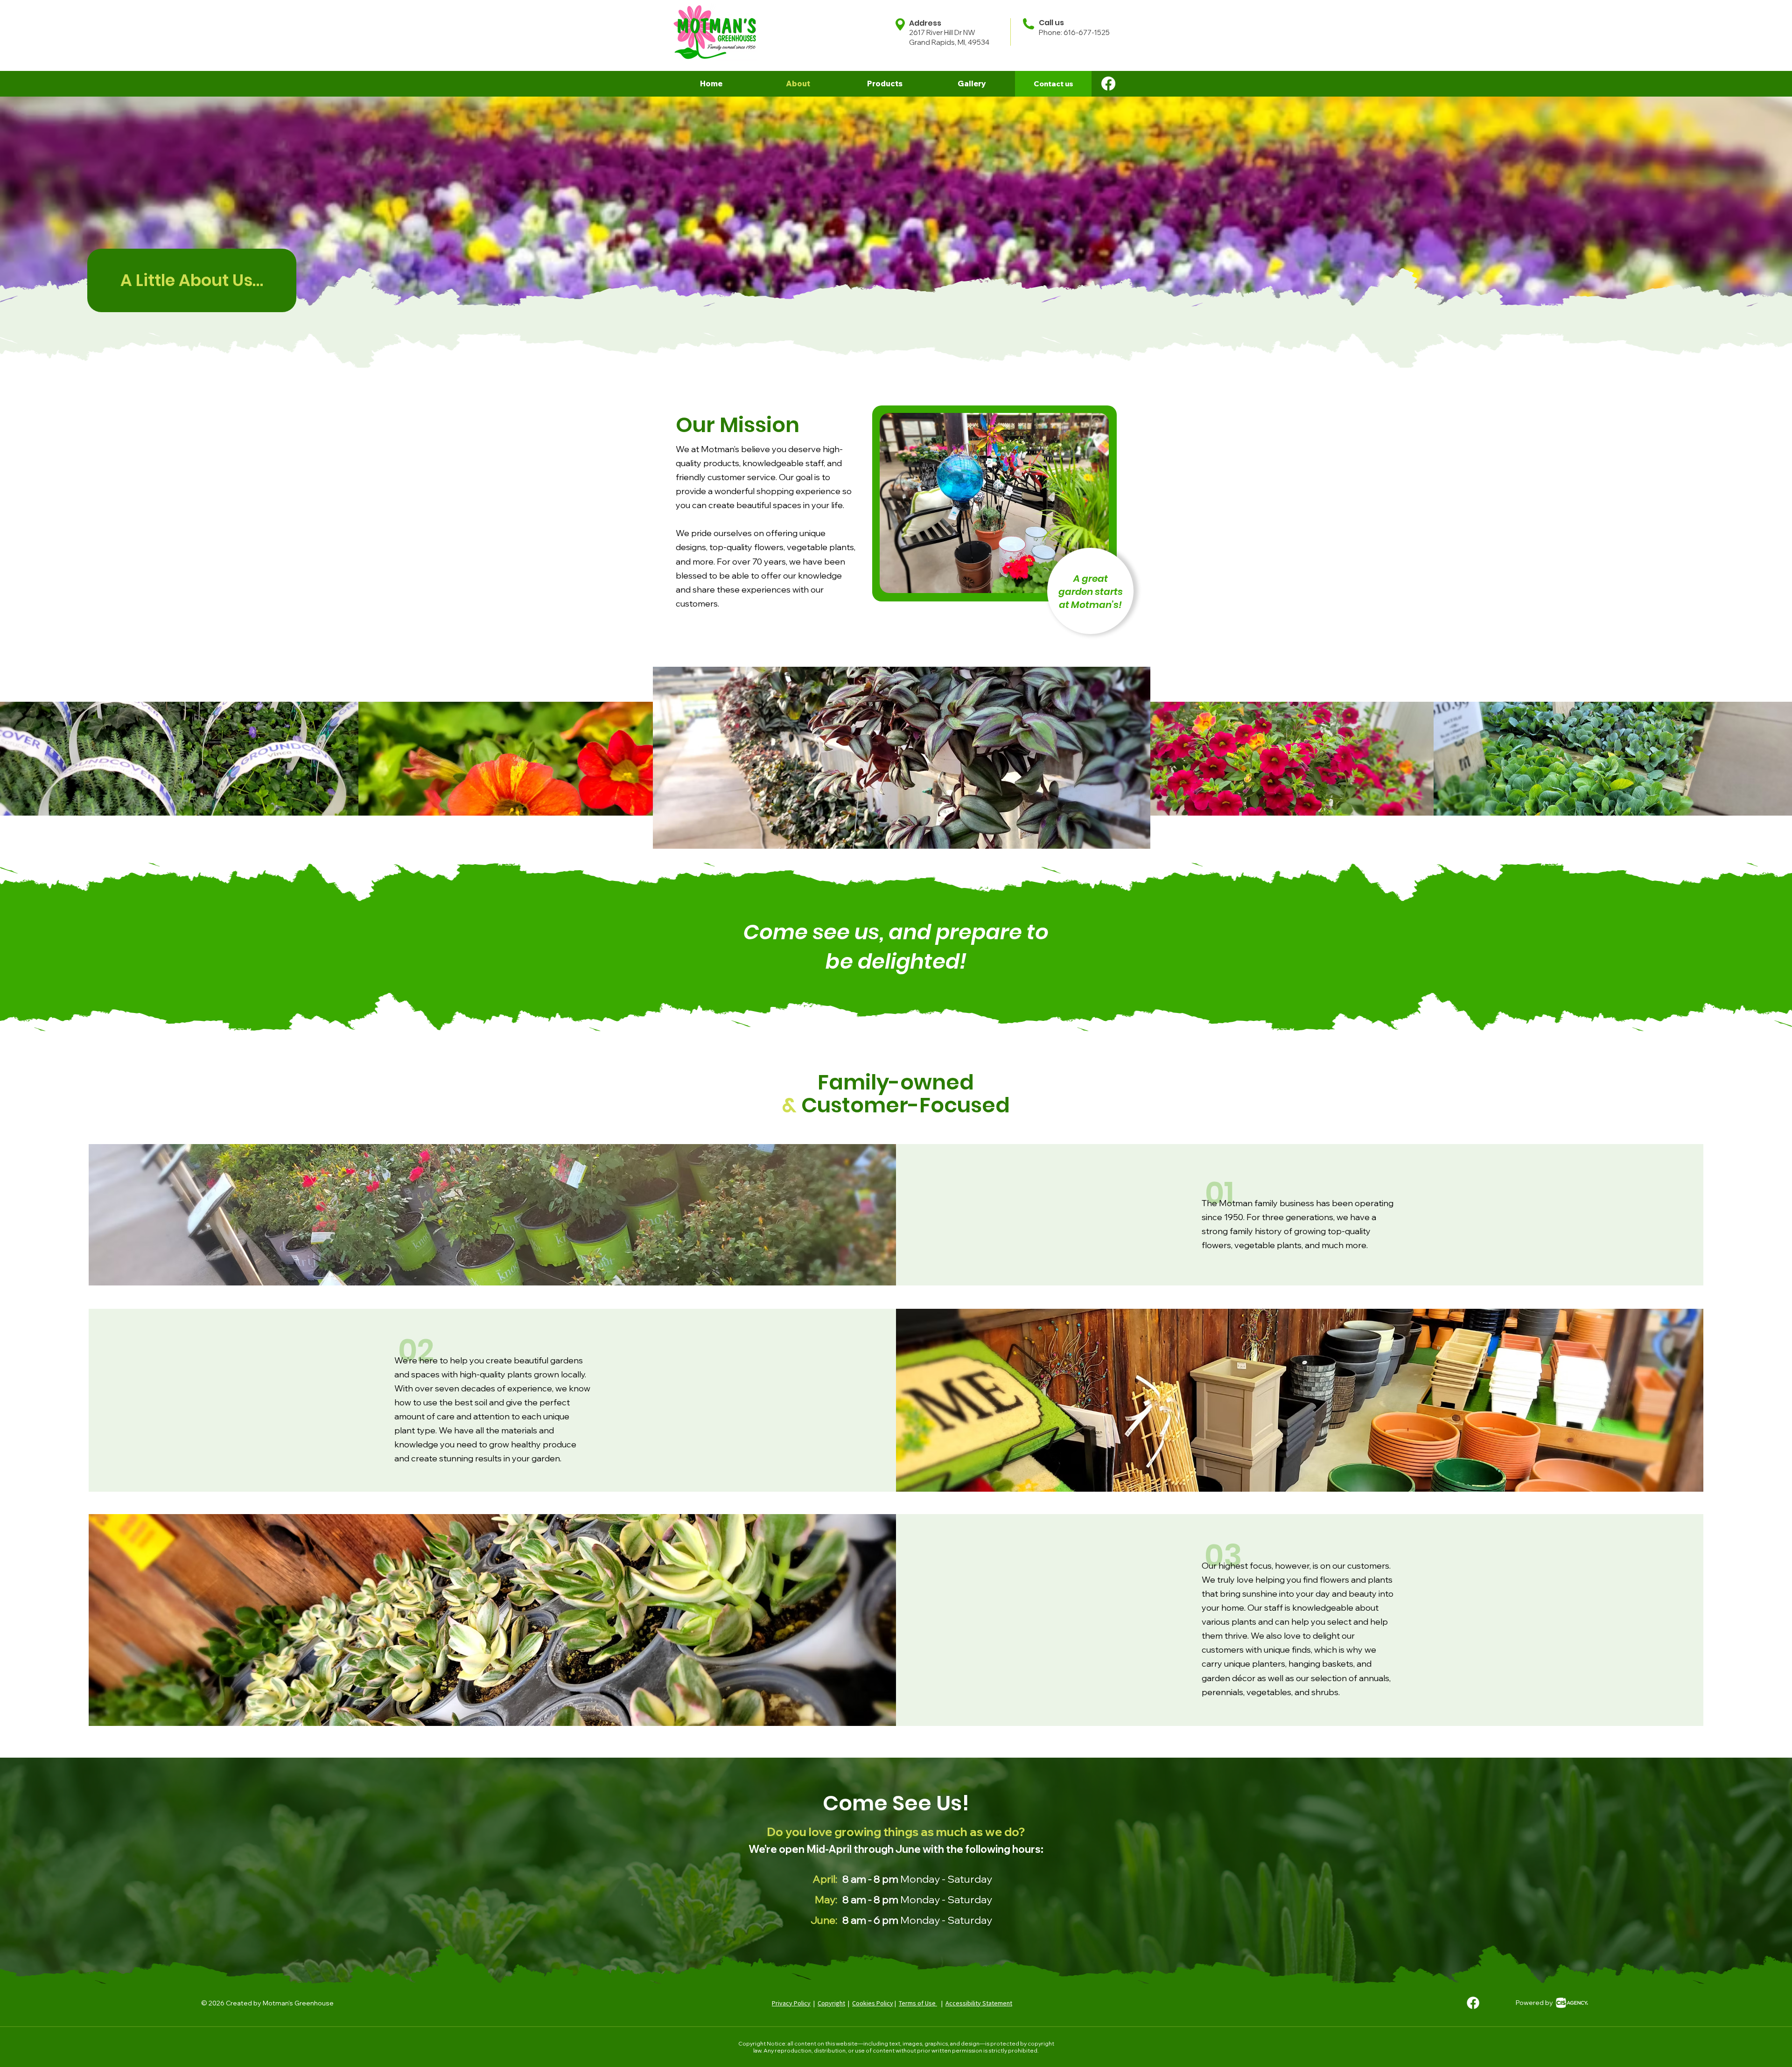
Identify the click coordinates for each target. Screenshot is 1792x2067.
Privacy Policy (791, 2003)
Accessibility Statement (979, 2003)
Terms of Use (918, 2003)
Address (925, 23)
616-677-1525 (1087, 32)
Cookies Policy (873, 2003)
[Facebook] (1108, 84)
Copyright (831, 2003)
